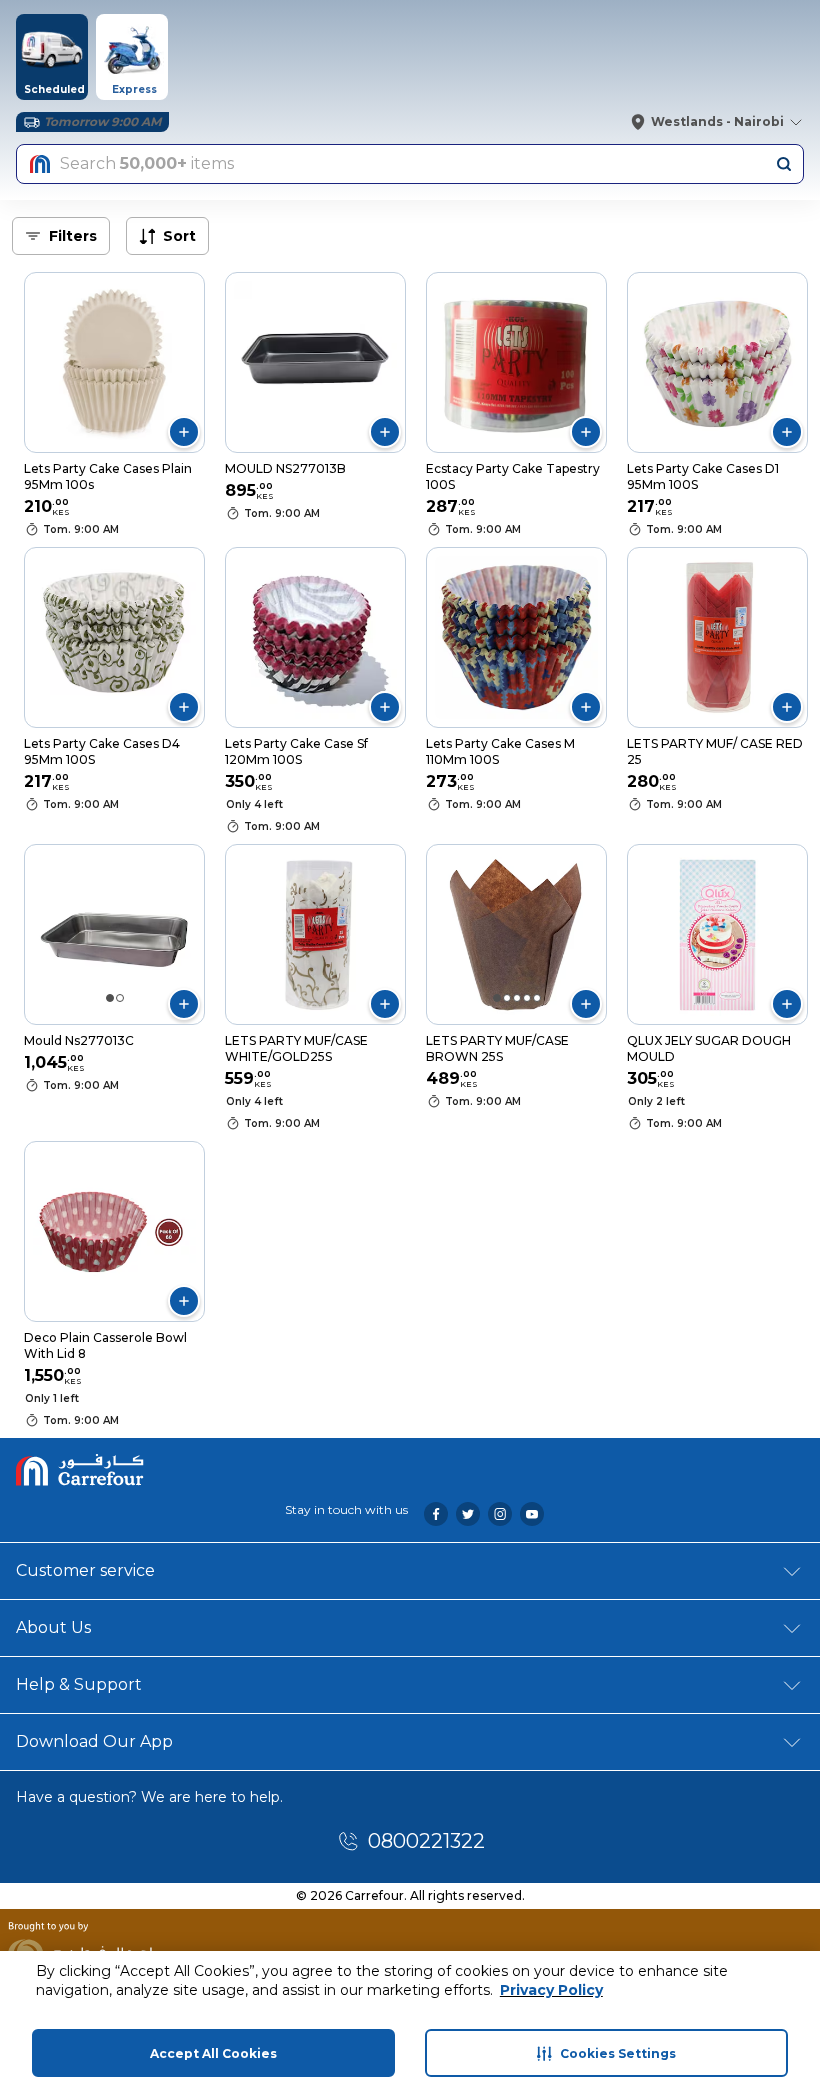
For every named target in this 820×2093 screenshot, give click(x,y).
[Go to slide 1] (110, 998)
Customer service (85, 1570)
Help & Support (79, 1684)
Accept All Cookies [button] (213, 2053)
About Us (53, 1627)
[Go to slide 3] (517, 998)
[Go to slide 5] (537, 998)
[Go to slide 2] (120, 998)
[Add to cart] (184, 432)
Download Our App (94, 1741)
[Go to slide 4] (527, 998)
